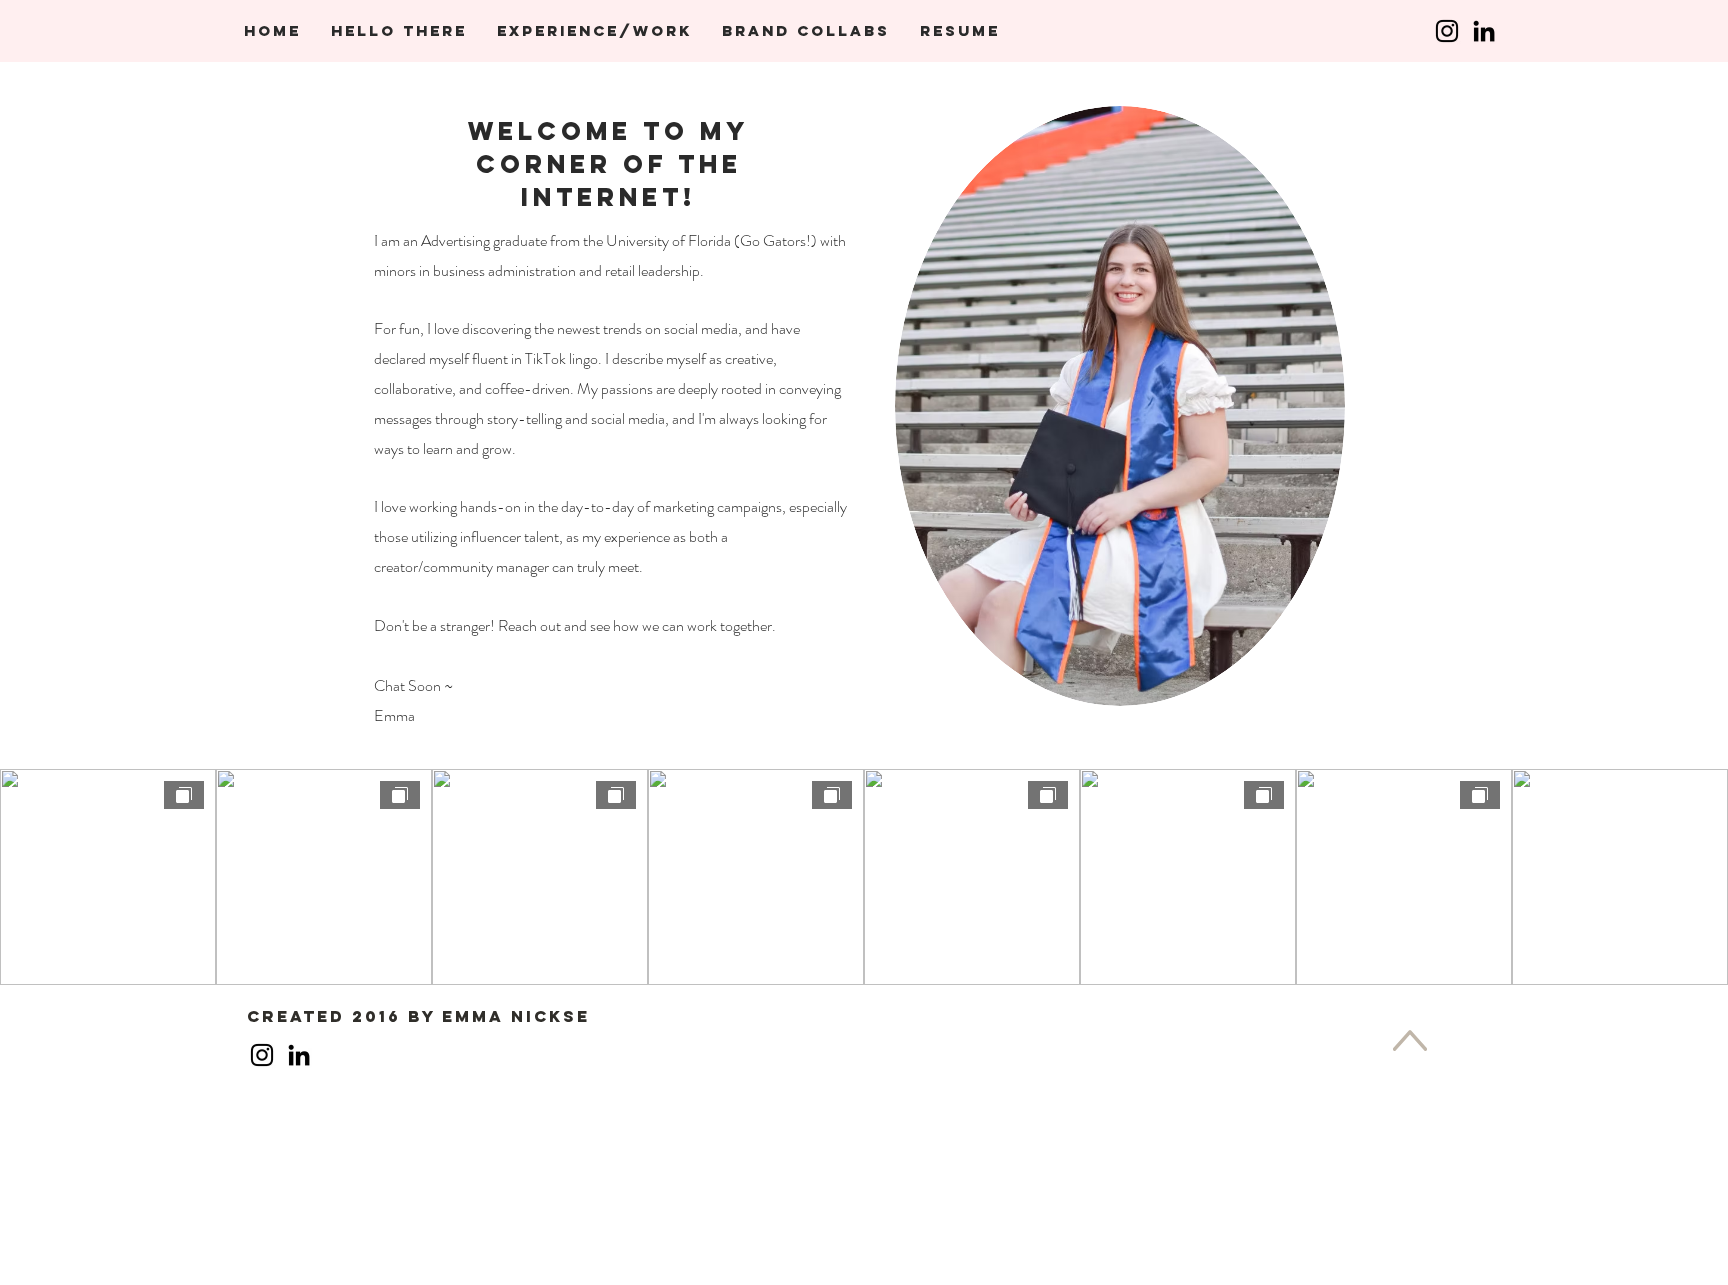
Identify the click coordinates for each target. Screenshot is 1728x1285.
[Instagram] (1447, 31)
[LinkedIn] (1484, 31)
